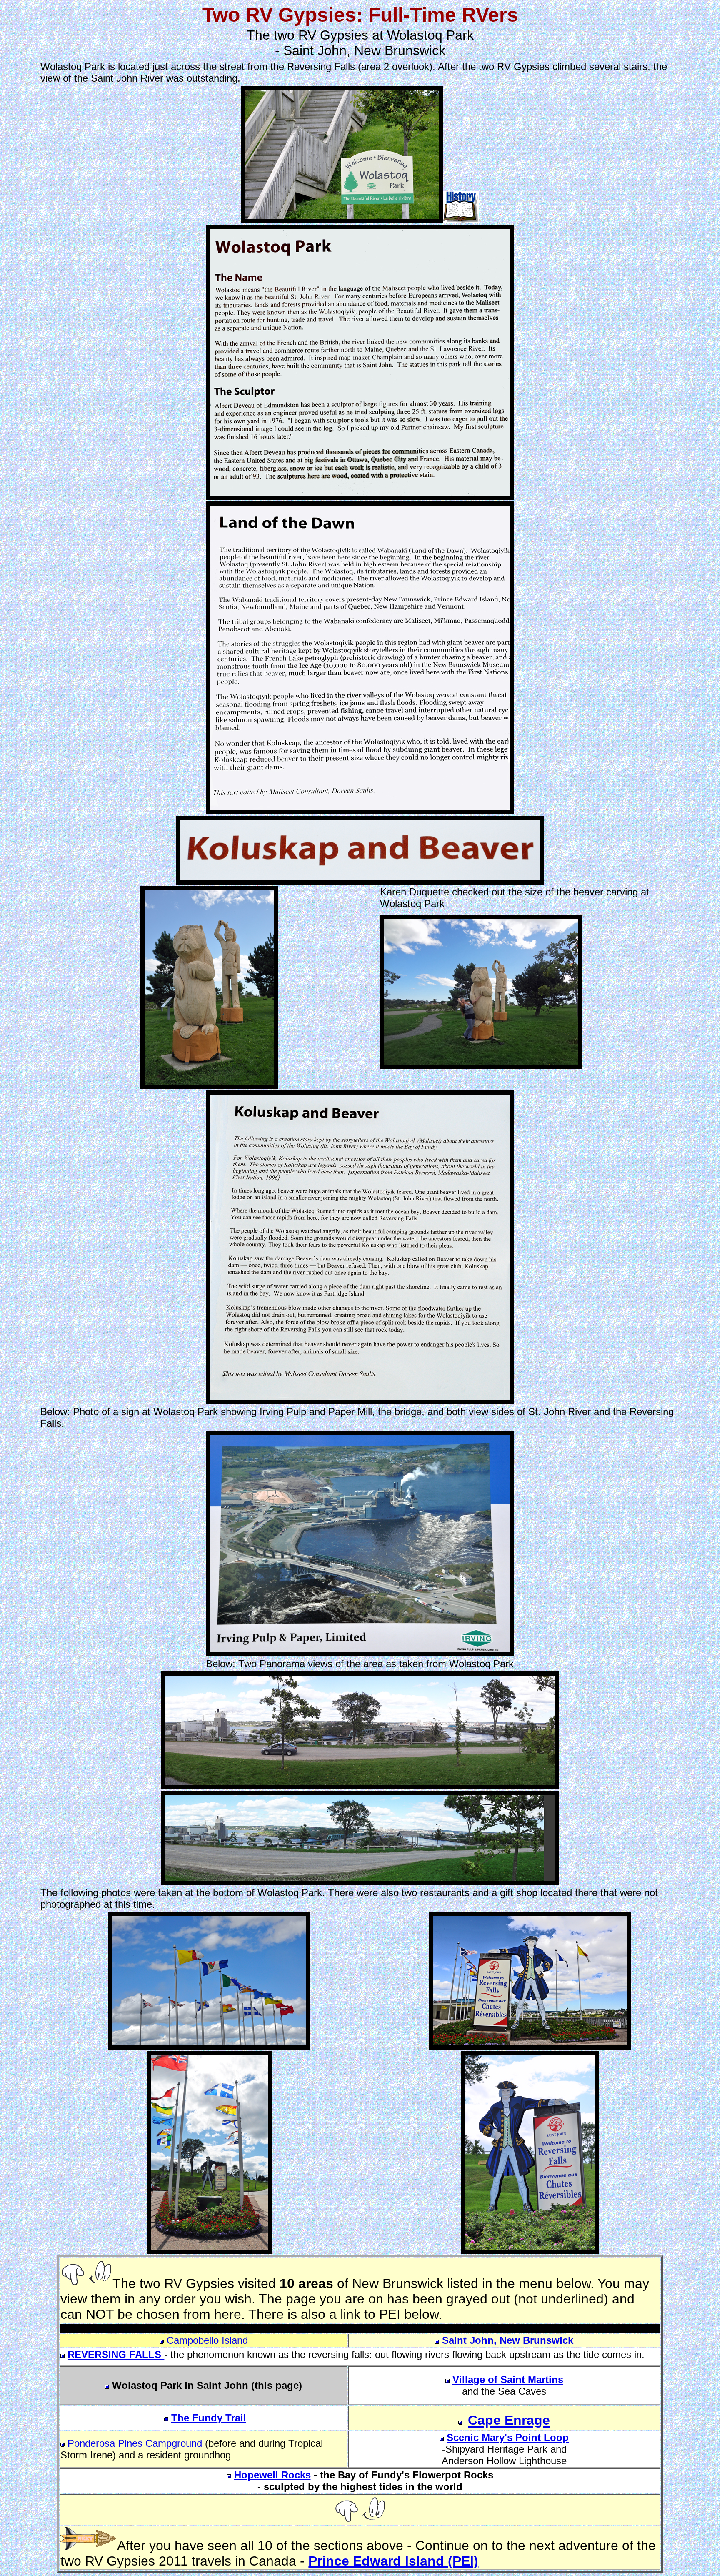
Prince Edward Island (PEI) (393, 2561)
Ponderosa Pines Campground (136, 2443)
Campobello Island (207, 2340)
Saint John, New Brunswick (508, 2340)
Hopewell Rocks (272, 2475)
